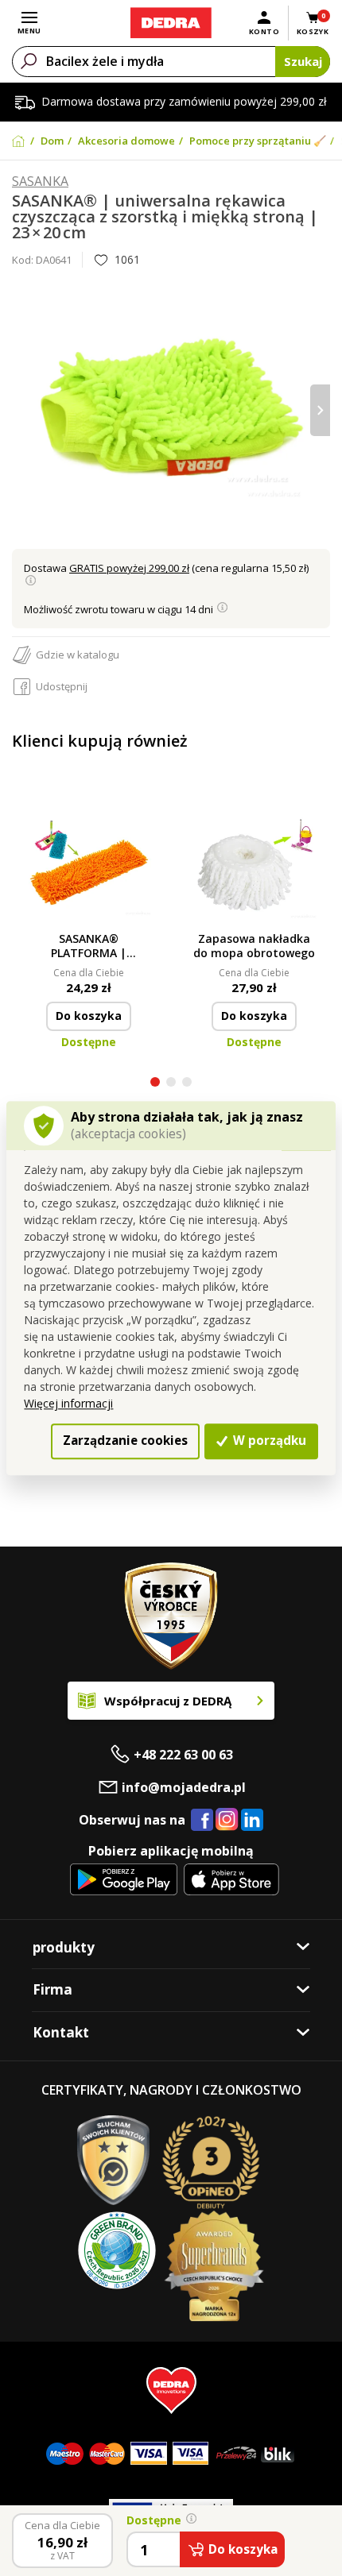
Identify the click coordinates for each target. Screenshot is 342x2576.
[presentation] (22, 410)
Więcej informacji (68, 1404)
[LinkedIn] (252, 1821)
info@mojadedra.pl (184, 1787)
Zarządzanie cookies (125, 1441)
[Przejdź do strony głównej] (171, 23)
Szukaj (303, 61)
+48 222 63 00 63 (183, 1755)
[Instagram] (227, 1820)
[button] (155, 1084)
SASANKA (40, 182)
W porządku (268, 1441)
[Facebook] (202, 1821)
